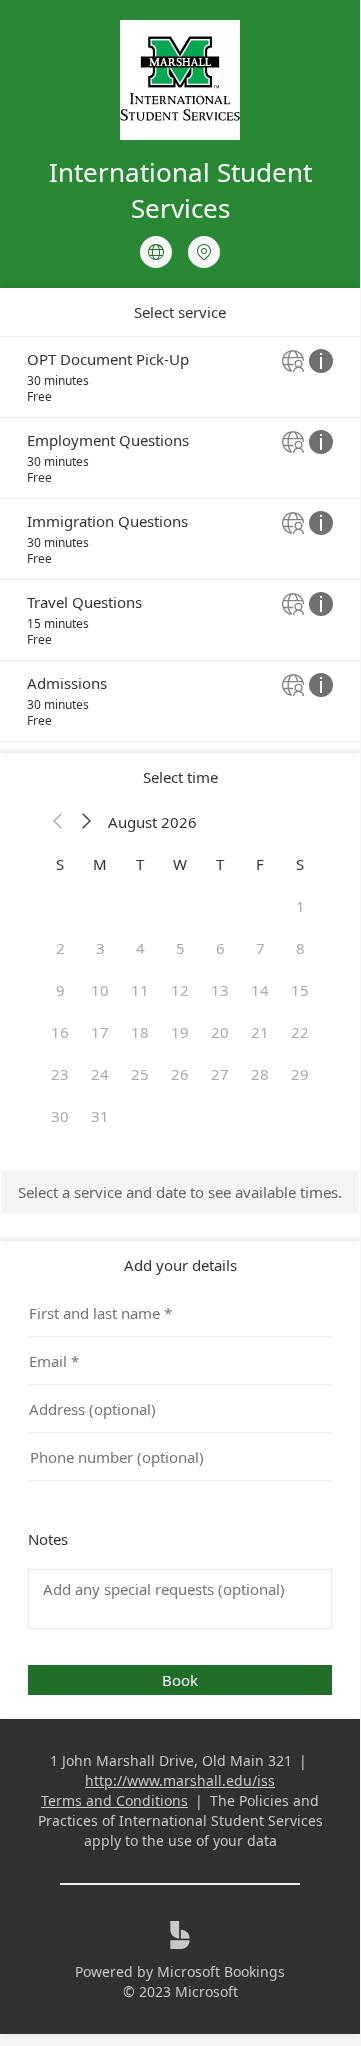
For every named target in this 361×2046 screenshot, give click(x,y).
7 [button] (260, 948)
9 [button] (60, 990)
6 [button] (220, 948)
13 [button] (220, 990)
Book (180, 1680)
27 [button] (220, 1074)
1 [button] (300, 906)
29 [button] (300, 1074)
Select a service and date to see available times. (180, 1192)
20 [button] (220, 1032)
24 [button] (100, 1074)
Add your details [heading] (180, 1265)
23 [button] (60, 1074)
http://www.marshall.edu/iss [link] (180, 1780)
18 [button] (140, 1032)
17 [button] (100, 1032)
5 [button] (180, 948)
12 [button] (180, 990)
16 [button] (60, 1032)
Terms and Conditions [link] (114, 1800)
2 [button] (60, 948)
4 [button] (140, 948)
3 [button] (100, 948)
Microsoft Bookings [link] (221, 1971)
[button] (58, 822)
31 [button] (100, 1116)
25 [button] (140, 1074)
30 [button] (60, 1116)
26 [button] (180, 1074)
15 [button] (300, 990)
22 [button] (300, 1032)
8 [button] (300, 948)
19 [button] (180, 1032)
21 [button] (260, 1032)
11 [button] (140, 990)
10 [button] (100, 990)
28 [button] (260, 1074)
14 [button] (260, 990)
